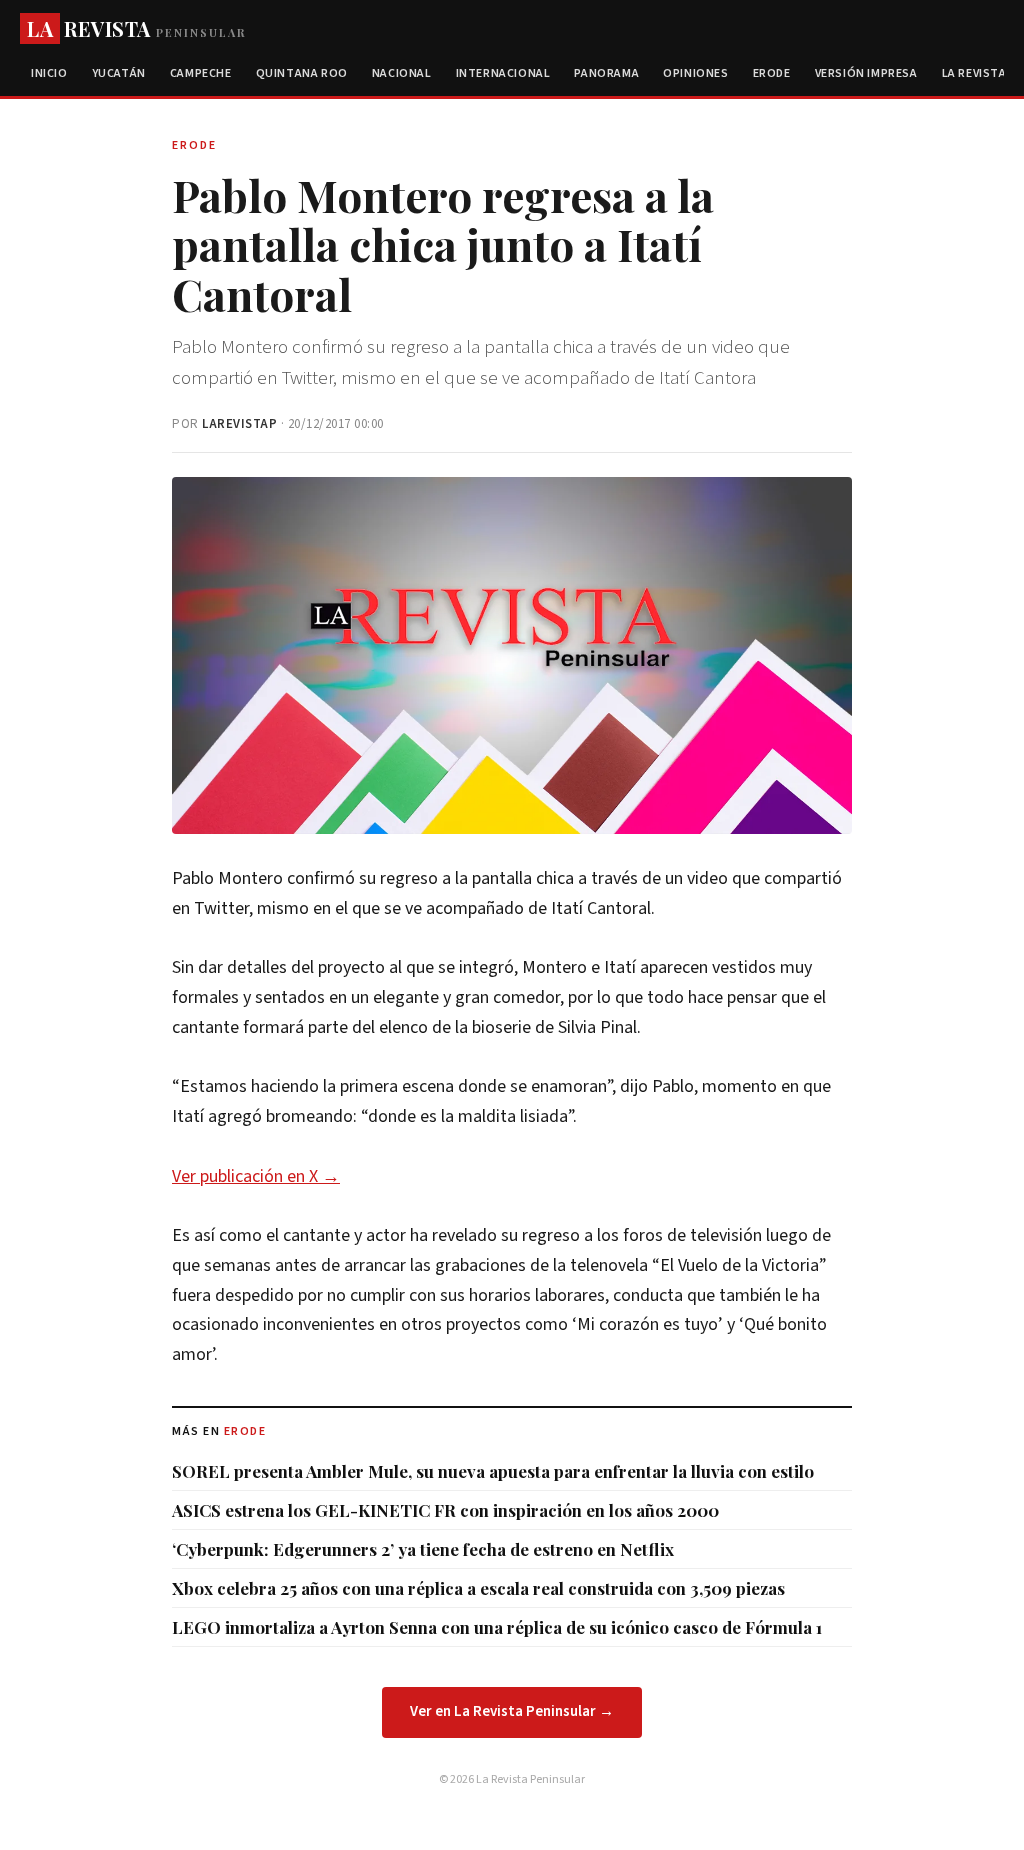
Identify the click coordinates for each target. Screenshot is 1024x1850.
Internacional (503, 73)
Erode (772, 73)
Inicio (49, 73)
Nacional (402, 73)
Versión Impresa (866, 73)
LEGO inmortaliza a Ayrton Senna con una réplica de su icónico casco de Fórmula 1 (497, 1627)
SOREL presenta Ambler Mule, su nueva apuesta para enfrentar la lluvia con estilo (493, 1471)
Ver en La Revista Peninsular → (512, 1711)
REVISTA (136, 28)
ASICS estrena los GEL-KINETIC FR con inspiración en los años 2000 (445, 1510)
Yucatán (119, 73)
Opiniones (695, 73)
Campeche (201, 73)
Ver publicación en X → (256, 1176)
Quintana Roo (302, 73)
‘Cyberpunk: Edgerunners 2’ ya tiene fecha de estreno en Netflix (423, 1549)
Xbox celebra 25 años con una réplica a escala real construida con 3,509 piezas (478, 1588)
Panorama (606, 73)
